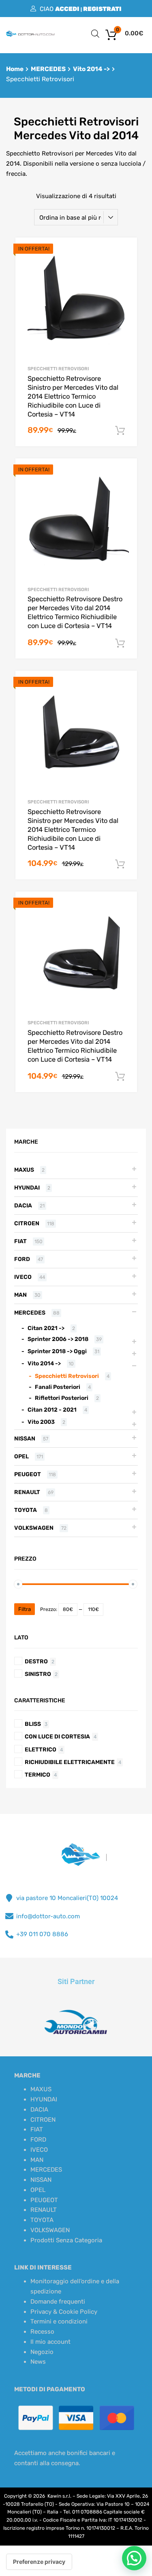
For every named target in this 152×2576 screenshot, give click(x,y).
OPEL (21, 1456)
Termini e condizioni (59, 2321)
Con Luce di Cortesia (57, 1736)
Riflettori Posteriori (62, 1398)
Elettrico (41, 1749)
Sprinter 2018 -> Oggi (57, 1351)
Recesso (42, 2332)
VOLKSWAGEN (34, 1528)
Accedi (67, 9)
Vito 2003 (41, 1422)
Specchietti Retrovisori (58, 369)
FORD (22, 1259)
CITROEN (27, 1223)
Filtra (25, 1609)
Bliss (33, 1724)
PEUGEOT (28, 1474)
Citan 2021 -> (46, 1328)
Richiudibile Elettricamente (70, 1762)
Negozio (42, 2352)
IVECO (23, 1277)
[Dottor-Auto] (30, 35)
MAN (20, 1295)
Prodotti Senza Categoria (66, 2240)
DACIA (23, 1205)
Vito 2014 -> (91, 69)
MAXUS (24, 1170)
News (38, 2362)
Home (15, 69)
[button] (134, 2558)
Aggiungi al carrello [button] (120, 431)
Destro (36, 1661)
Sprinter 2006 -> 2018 (58, 1339)
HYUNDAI (27, 1188)
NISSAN (25, 1438)
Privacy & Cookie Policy (64, 2312)
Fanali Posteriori (58, 1387)
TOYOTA (26, 1510)
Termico (37, 1775)
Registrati (102, 9)
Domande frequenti (58, 2302)
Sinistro (38, 1674)
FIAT (20, 1241)
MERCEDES (48, 69)
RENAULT (27, 1492)
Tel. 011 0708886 (83, 2512)
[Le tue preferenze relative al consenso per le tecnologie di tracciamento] (39, 2562)
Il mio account (50, 2342)
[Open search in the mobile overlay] (95, 34)
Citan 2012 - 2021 (52, 1410)
